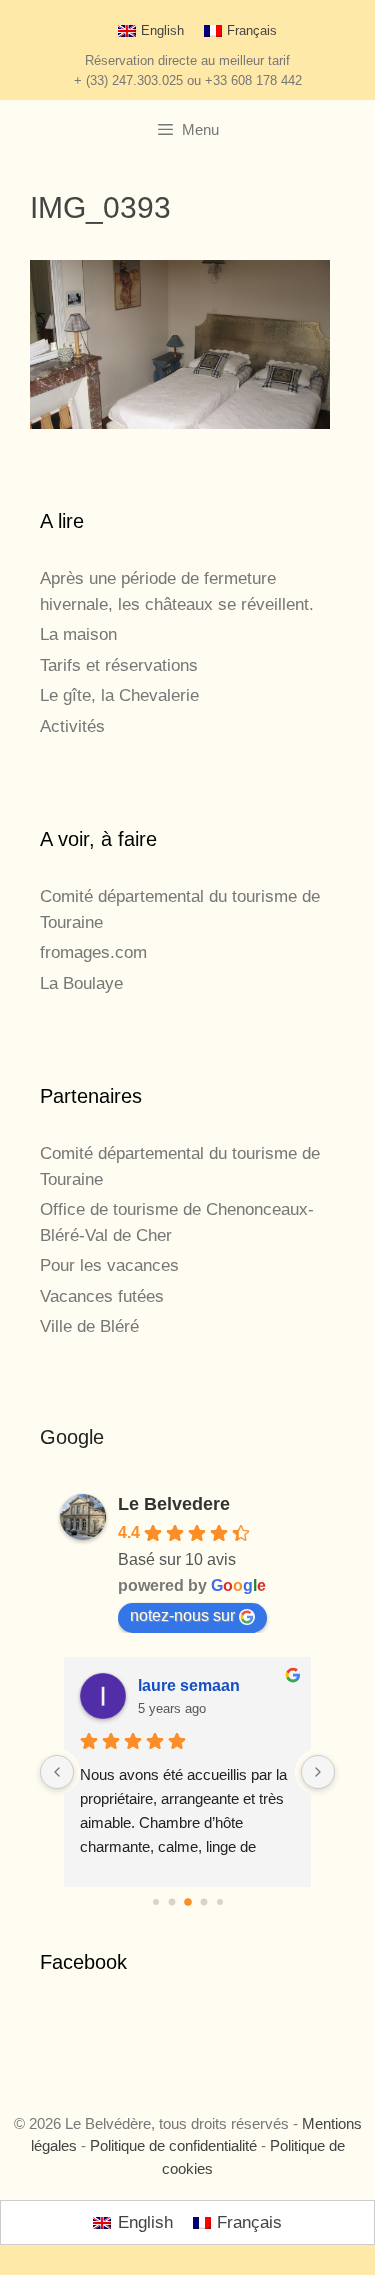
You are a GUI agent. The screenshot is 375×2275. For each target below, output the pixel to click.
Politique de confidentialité (173, 2145)
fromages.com (93, 952)
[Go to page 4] (220, 1902)
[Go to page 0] (156, 1902)
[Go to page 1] (171, 1902)
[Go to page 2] (188, 1903)
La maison (78, 634)
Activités (72, 726)
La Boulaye (81, 983)
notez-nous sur (182, 1615)
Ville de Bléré (89, 1326)
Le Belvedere (174, 1504)
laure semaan (189, 1685)
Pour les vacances (109, 1265)
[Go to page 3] (203, 1902)
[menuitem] (151, 30)
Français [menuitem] (252, 30)
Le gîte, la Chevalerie (119, 695)
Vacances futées (102, 1296)
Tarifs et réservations (119, 665)
